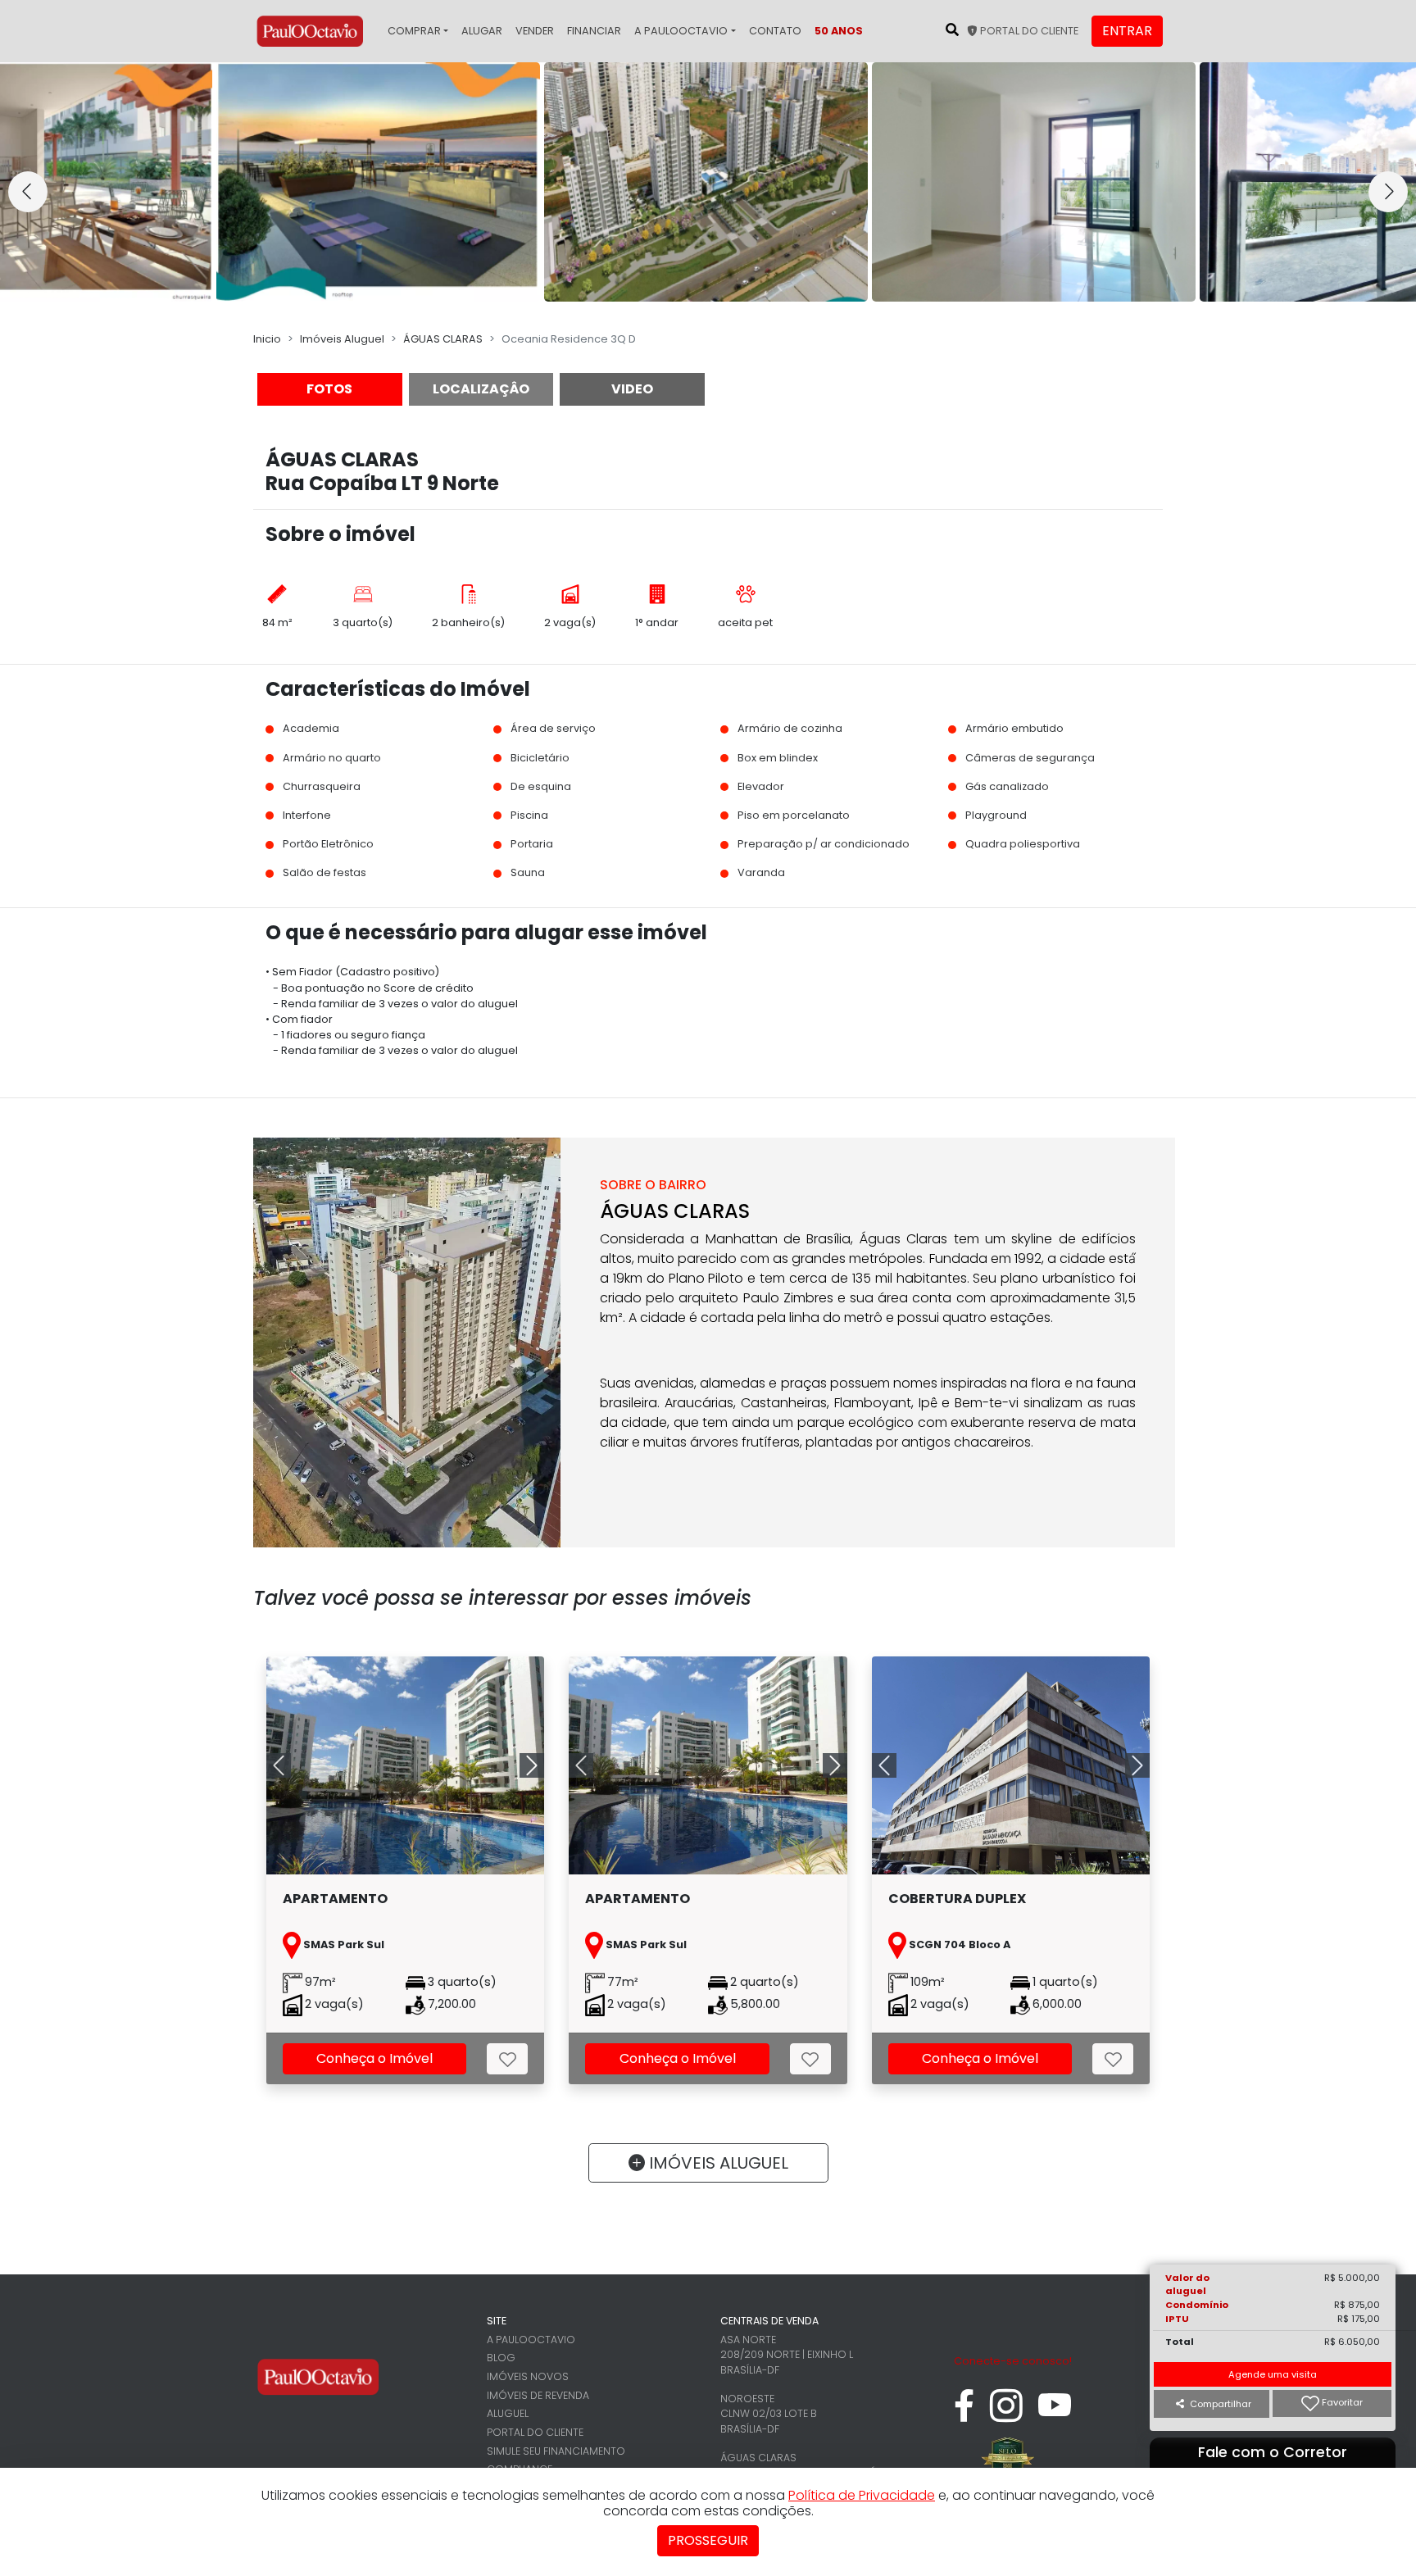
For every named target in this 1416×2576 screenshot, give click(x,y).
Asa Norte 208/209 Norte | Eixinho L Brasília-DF (787, 2355)
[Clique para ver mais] (414, 1765)
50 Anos (839, 31)
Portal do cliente (1028, 31)
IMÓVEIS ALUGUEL (717, 2163)
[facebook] (964, 2414)
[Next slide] (1388, 192)
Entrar (1127, 31)
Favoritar (1341, 2403)
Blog (501, 2358)
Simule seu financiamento (556, 2451)
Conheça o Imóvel (374, 2058)
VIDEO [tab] (632, 389)
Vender (535, 31)
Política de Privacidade (862, 2495)
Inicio (267, 339)
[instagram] (1006, 2414)
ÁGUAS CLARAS (443, 339)
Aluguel (508, 2413)
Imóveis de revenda (538, 2395)
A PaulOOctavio (681, 31)
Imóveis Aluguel (342, 339)
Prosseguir (708, 2540)
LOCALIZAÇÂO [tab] (481, 389)
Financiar (594, 31)
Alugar (482, 31)
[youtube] (1055, 2414)
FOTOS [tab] (329, 389)
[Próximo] (523, 1765)
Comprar (414, 31)
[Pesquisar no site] (952, 30)
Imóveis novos (528, 2376)
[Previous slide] (28, 192)
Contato (775, 31)
